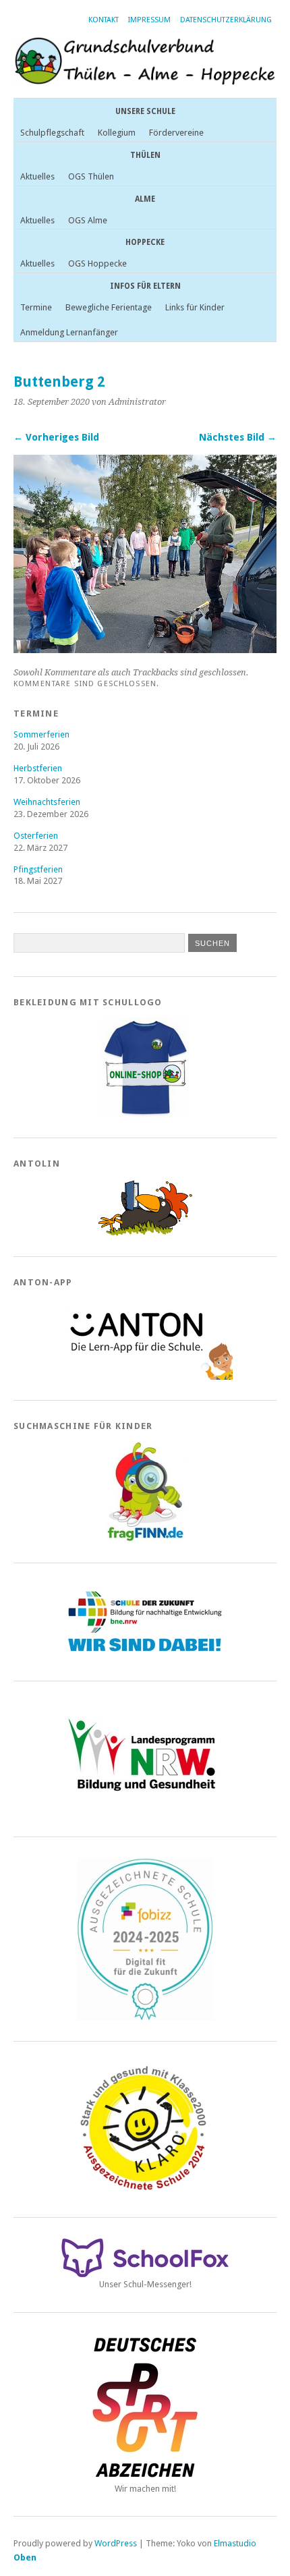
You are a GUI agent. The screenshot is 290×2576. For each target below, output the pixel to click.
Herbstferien (38, 768)
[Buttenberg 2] (145, 649)
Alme (145, 199)
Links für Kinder (195, 307)
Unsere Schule (145, 111)
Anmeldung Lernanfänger (69, 332)
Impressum (149, 20)
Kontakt (104, 20)
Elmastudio (235, 2543)
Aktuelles (37, 176)
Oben (25, 2557)
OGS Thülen (91, 176)
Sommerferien (41, 734)
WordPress (116, 2543)
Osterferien (36, 836)
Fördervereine (176, 133)
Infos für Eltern (145, 286)
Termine (36, 307)
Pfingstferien (38, 869)
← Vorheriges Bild (56, 437)
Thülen (145, 155)
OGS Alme (88, 220)
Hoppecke (145, 242)
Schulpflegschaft (52, 133)
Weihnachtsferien (47, 802)
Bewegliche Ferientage (109, 307)
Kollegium (117, 133)
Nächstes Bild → (238, 437)
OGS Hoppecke (97, 263)
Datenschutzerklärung (226, 20)
